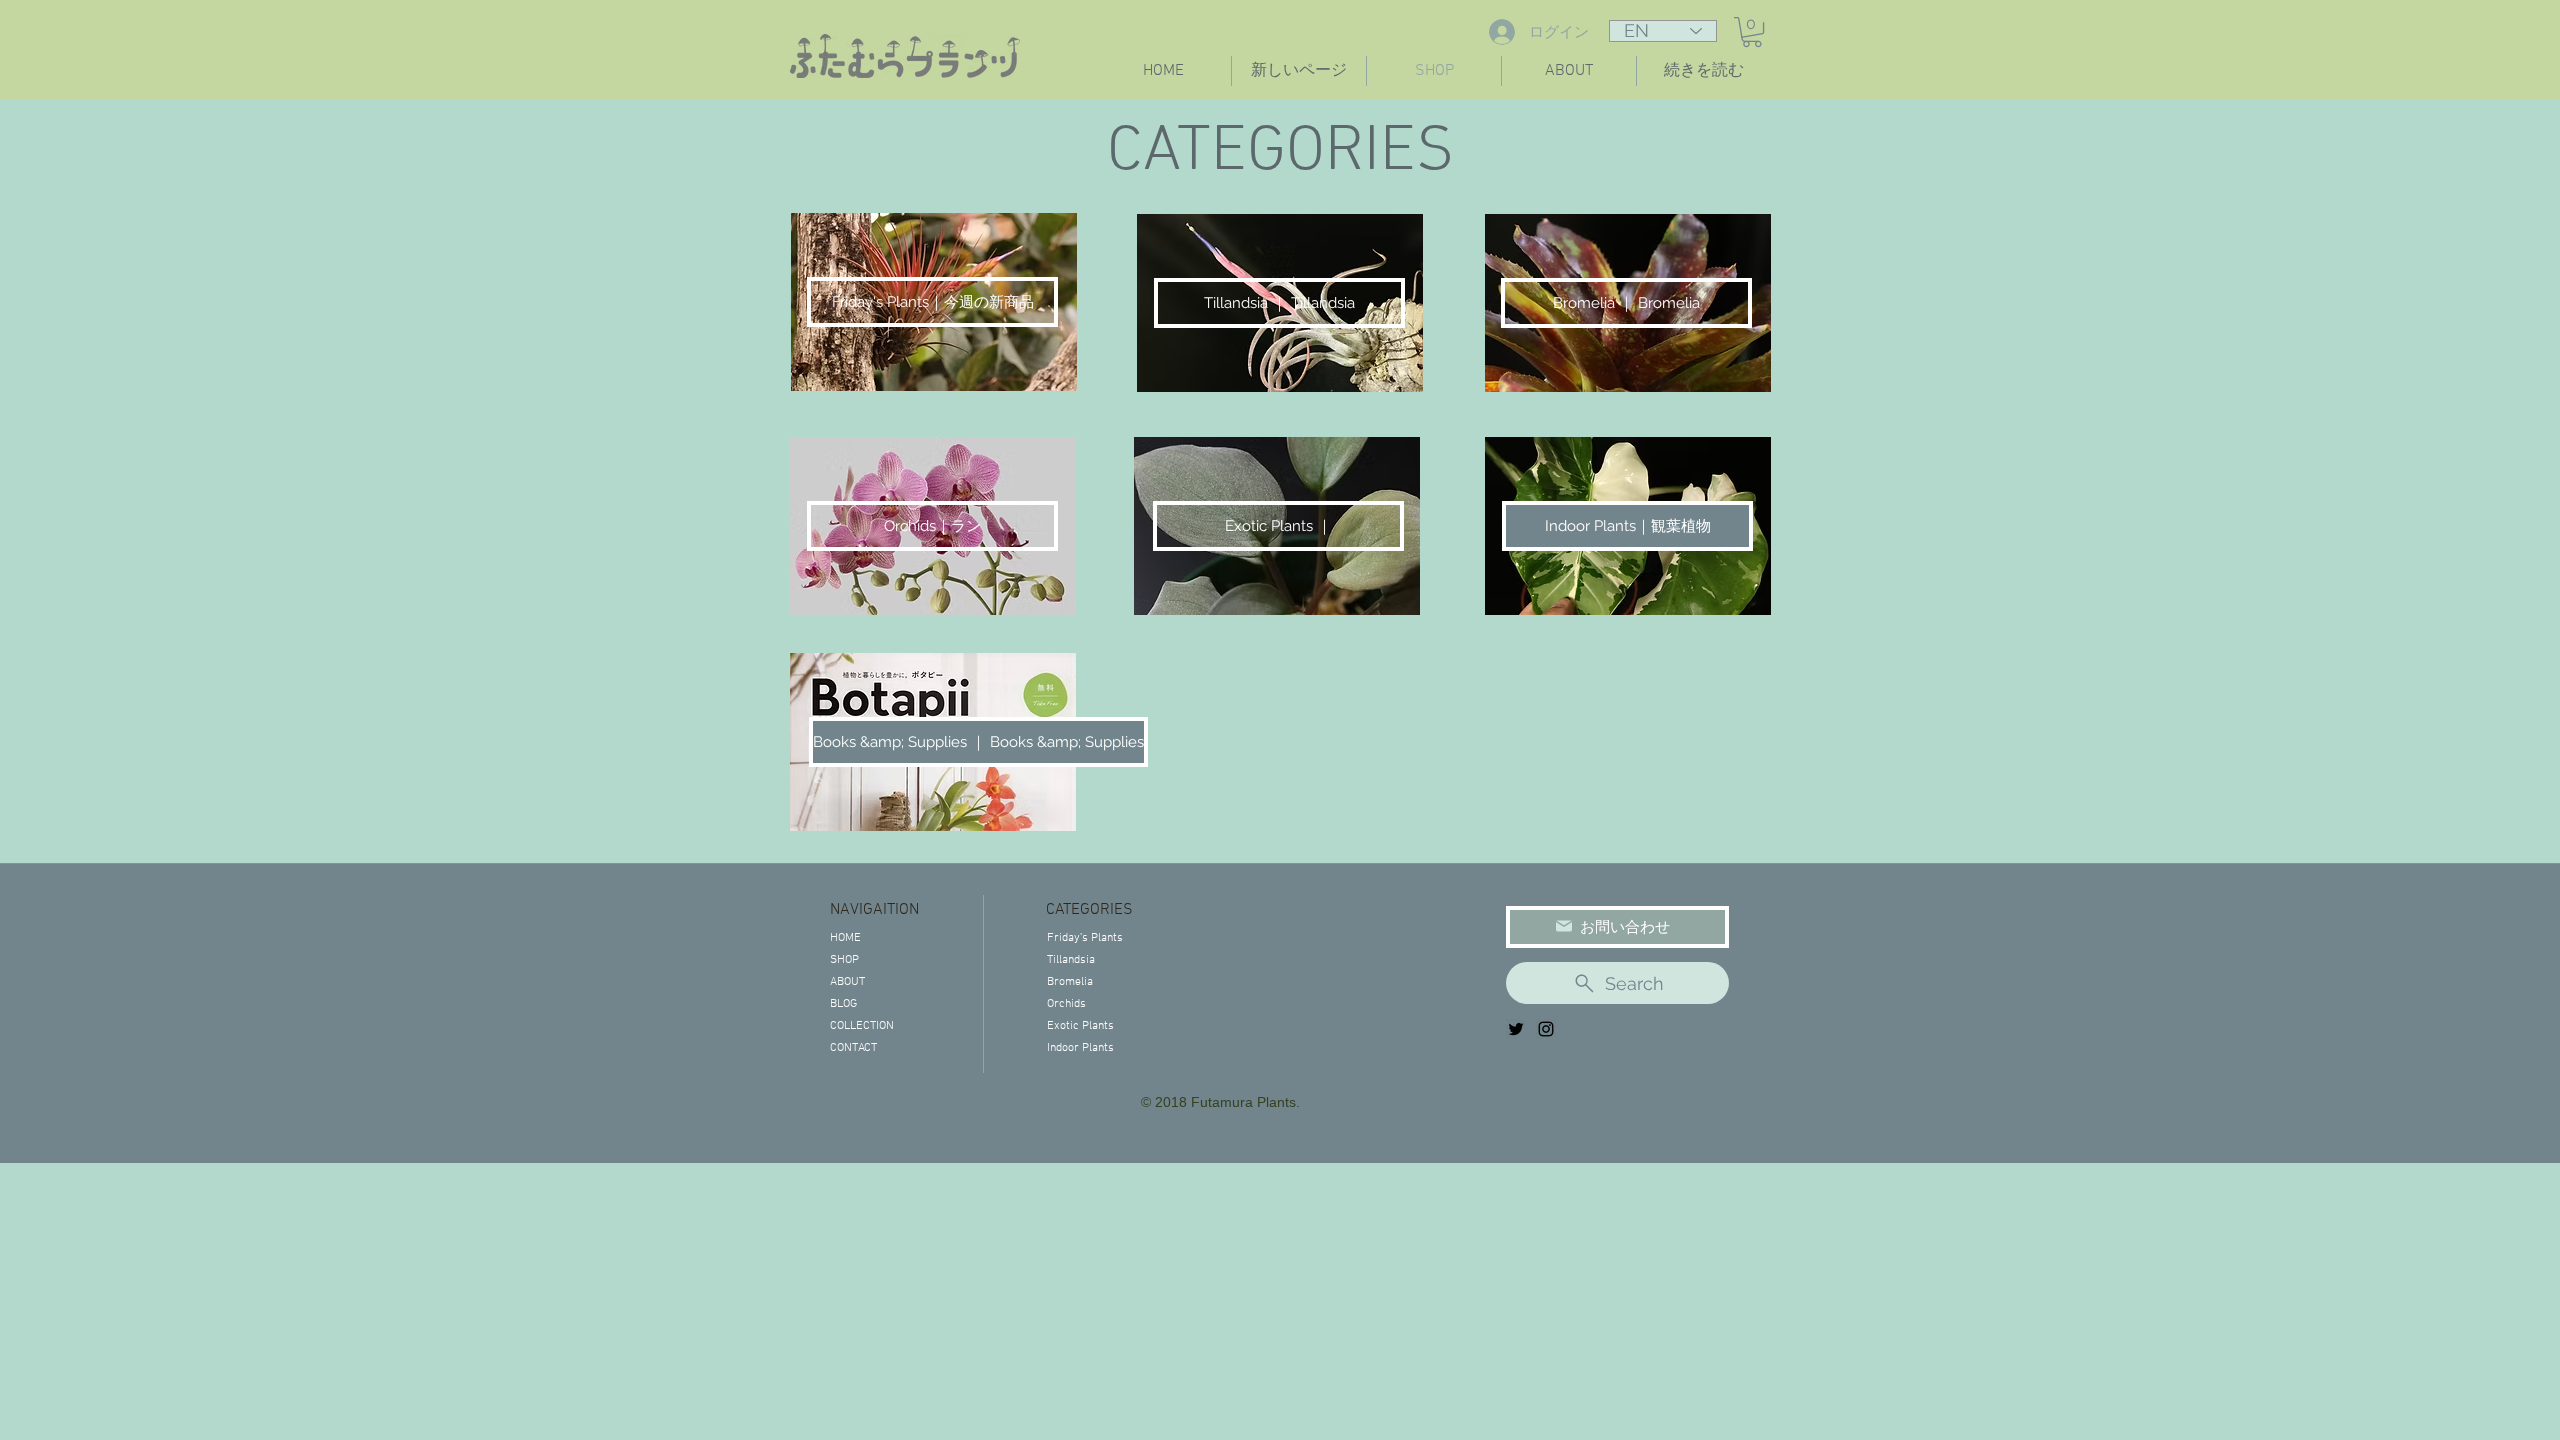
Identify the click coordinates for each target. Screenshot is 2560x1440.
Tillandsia (1071, 960)
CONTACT (853, 1048)
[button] (1752, 32)
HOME (845, 938)
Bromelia (1070, 982)
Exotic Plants (1080, 1026)
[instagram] (1546, 1029)
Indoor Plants (1080, 1048)
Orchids (1066, 1004)
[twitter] (1516, 1029)
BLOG (843, 1004)
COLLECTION (862, 1026)
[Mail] (1564, 926)
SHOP (844, 960)
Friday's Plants (1085, 938)
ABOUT (847, 982)
